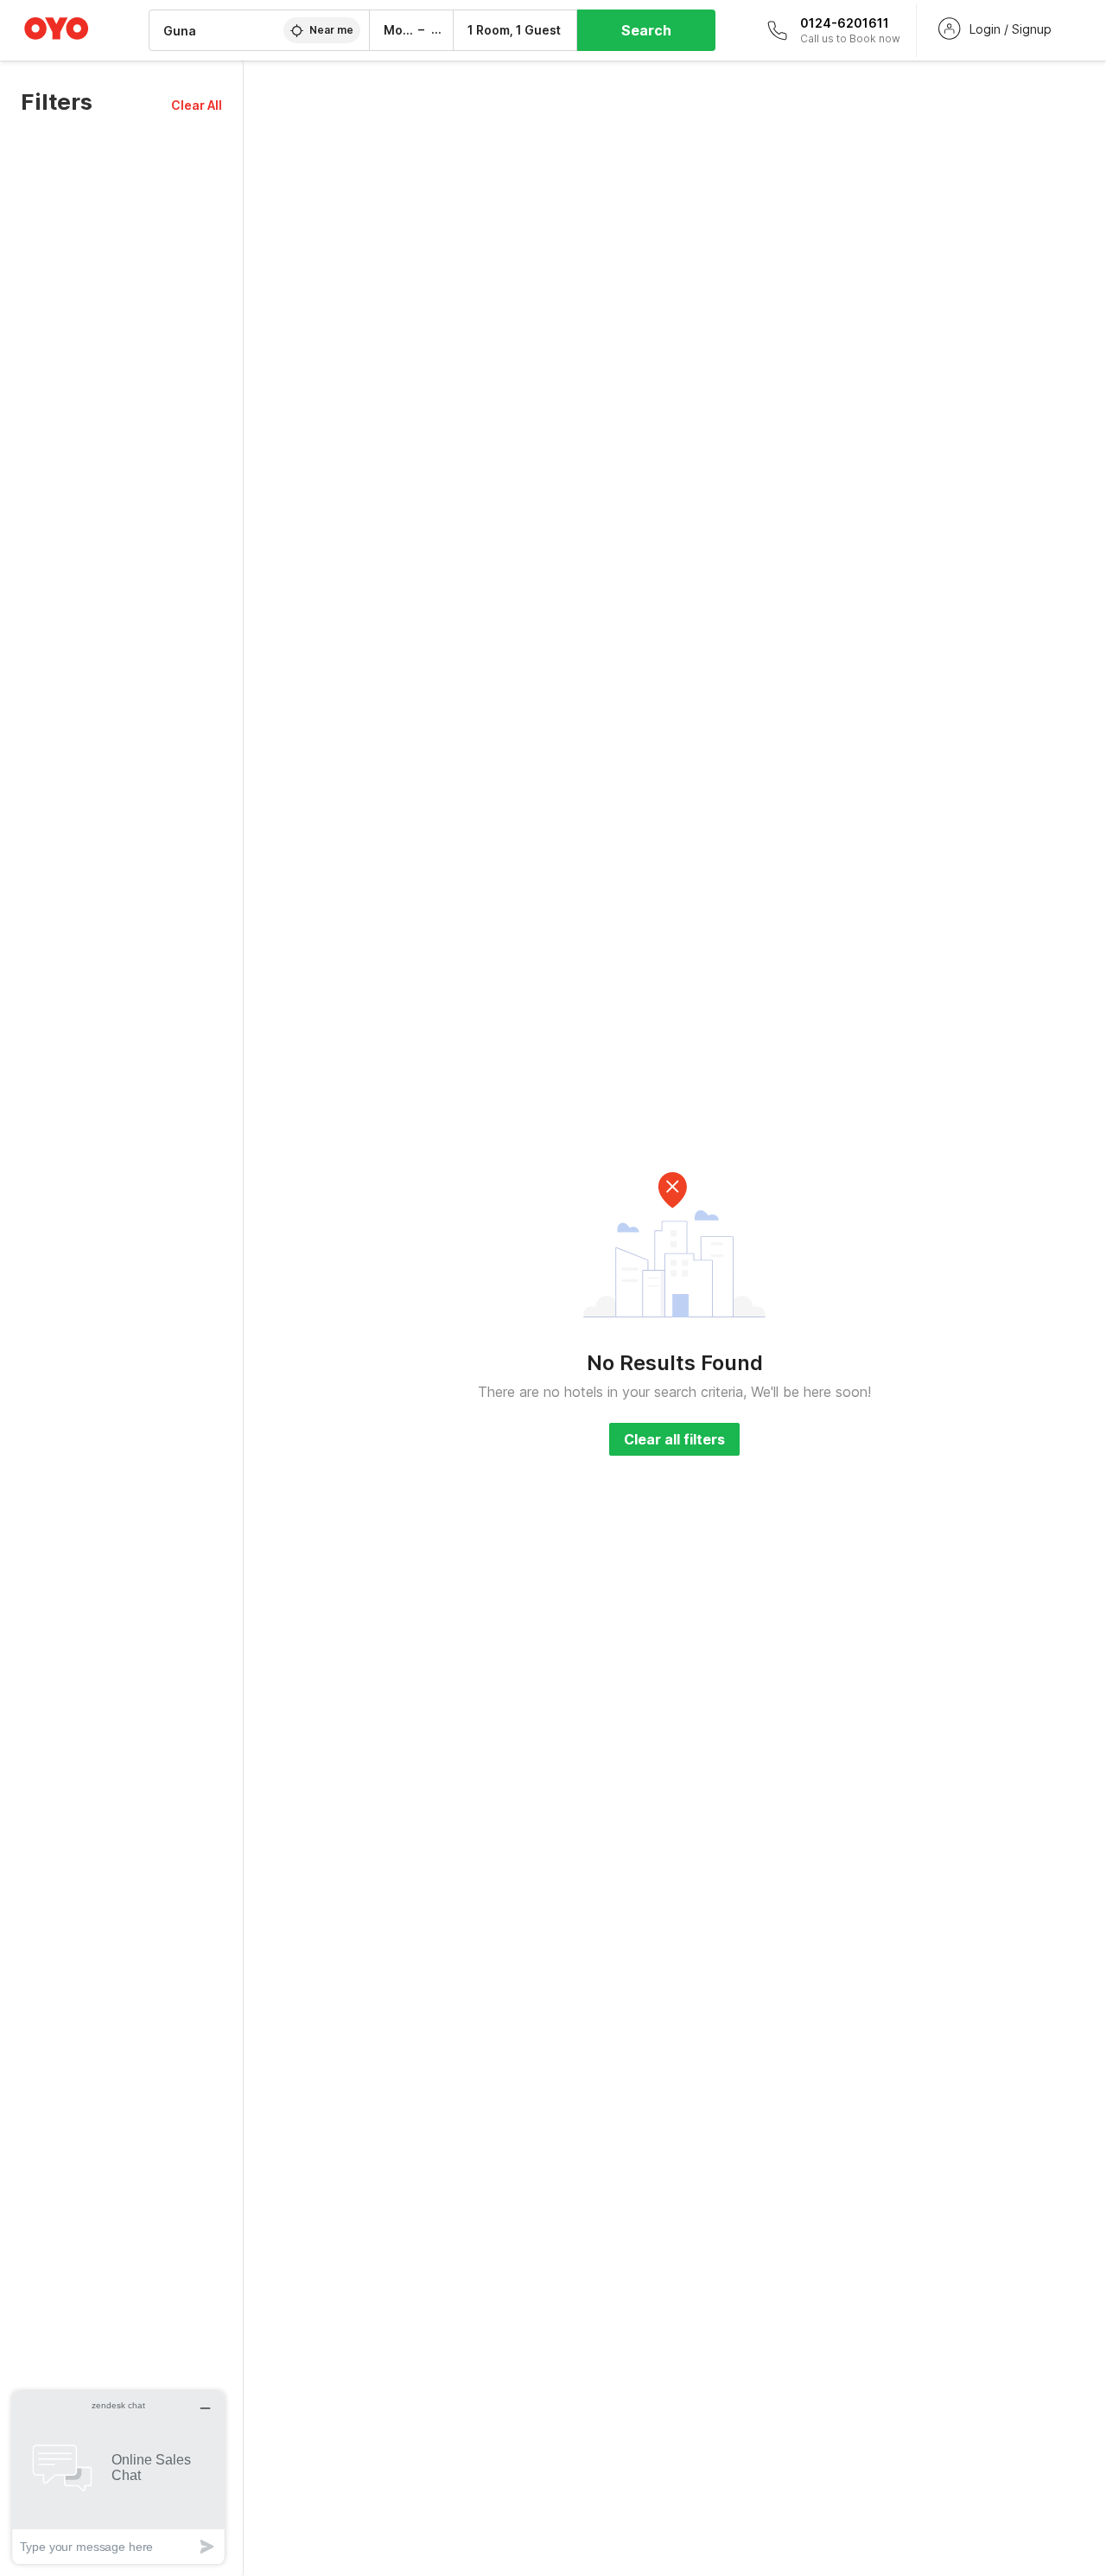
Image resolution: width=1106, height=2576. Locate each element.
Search (646, 30)
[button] (197, 105)
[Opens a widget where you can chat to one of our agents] (118, 2477)
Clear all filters (674, 1439)
